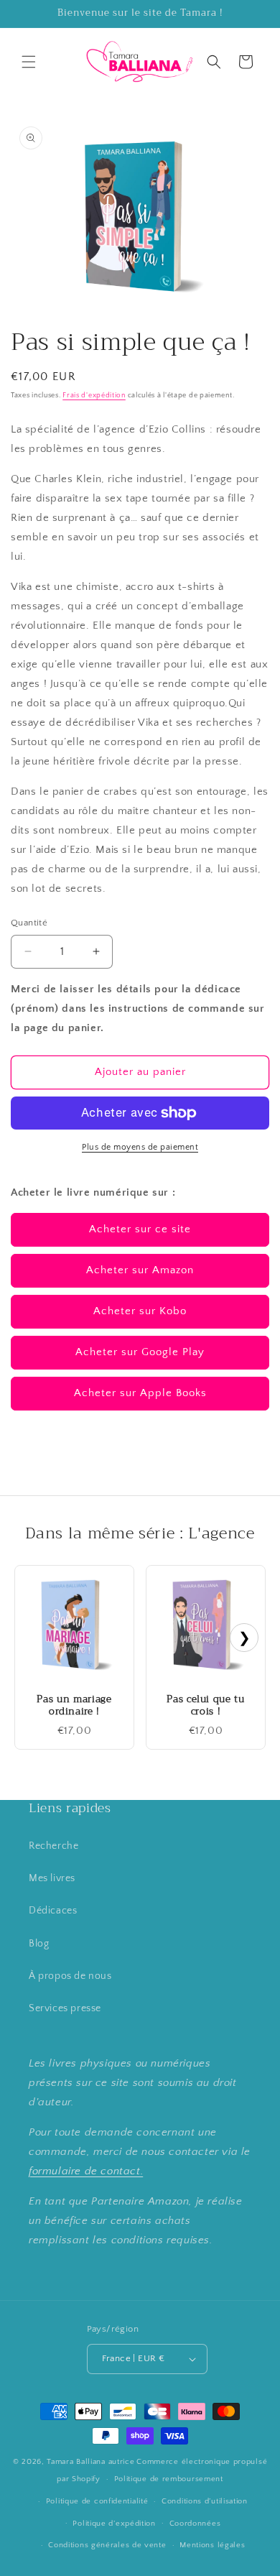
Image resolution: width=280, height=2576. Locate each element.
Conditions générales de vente (107, 2545)
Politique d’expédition (114, 2524)
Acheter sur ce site (140, 1229)
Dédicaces (53, 1911)
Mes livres (52, 1878)
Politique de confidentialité (97, 2501)
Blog (39, 1944)
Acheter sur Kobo (140, 1311)
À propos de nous (70, 1976)
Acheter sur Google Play (140, 1352)
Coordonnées (195, 2524)
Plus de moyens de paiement (140, 1147)
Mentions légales (212, 2545)
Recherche (53, 1846)
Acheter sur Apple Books (140, 1393)
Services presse (65, 2008)
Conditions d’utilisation (205, 2501)
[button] (29, 62)
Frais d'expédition (94, 396)
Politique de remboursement (169, 2479)
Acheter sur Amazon (140, 1270)
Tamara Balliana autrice (90, 2462)
